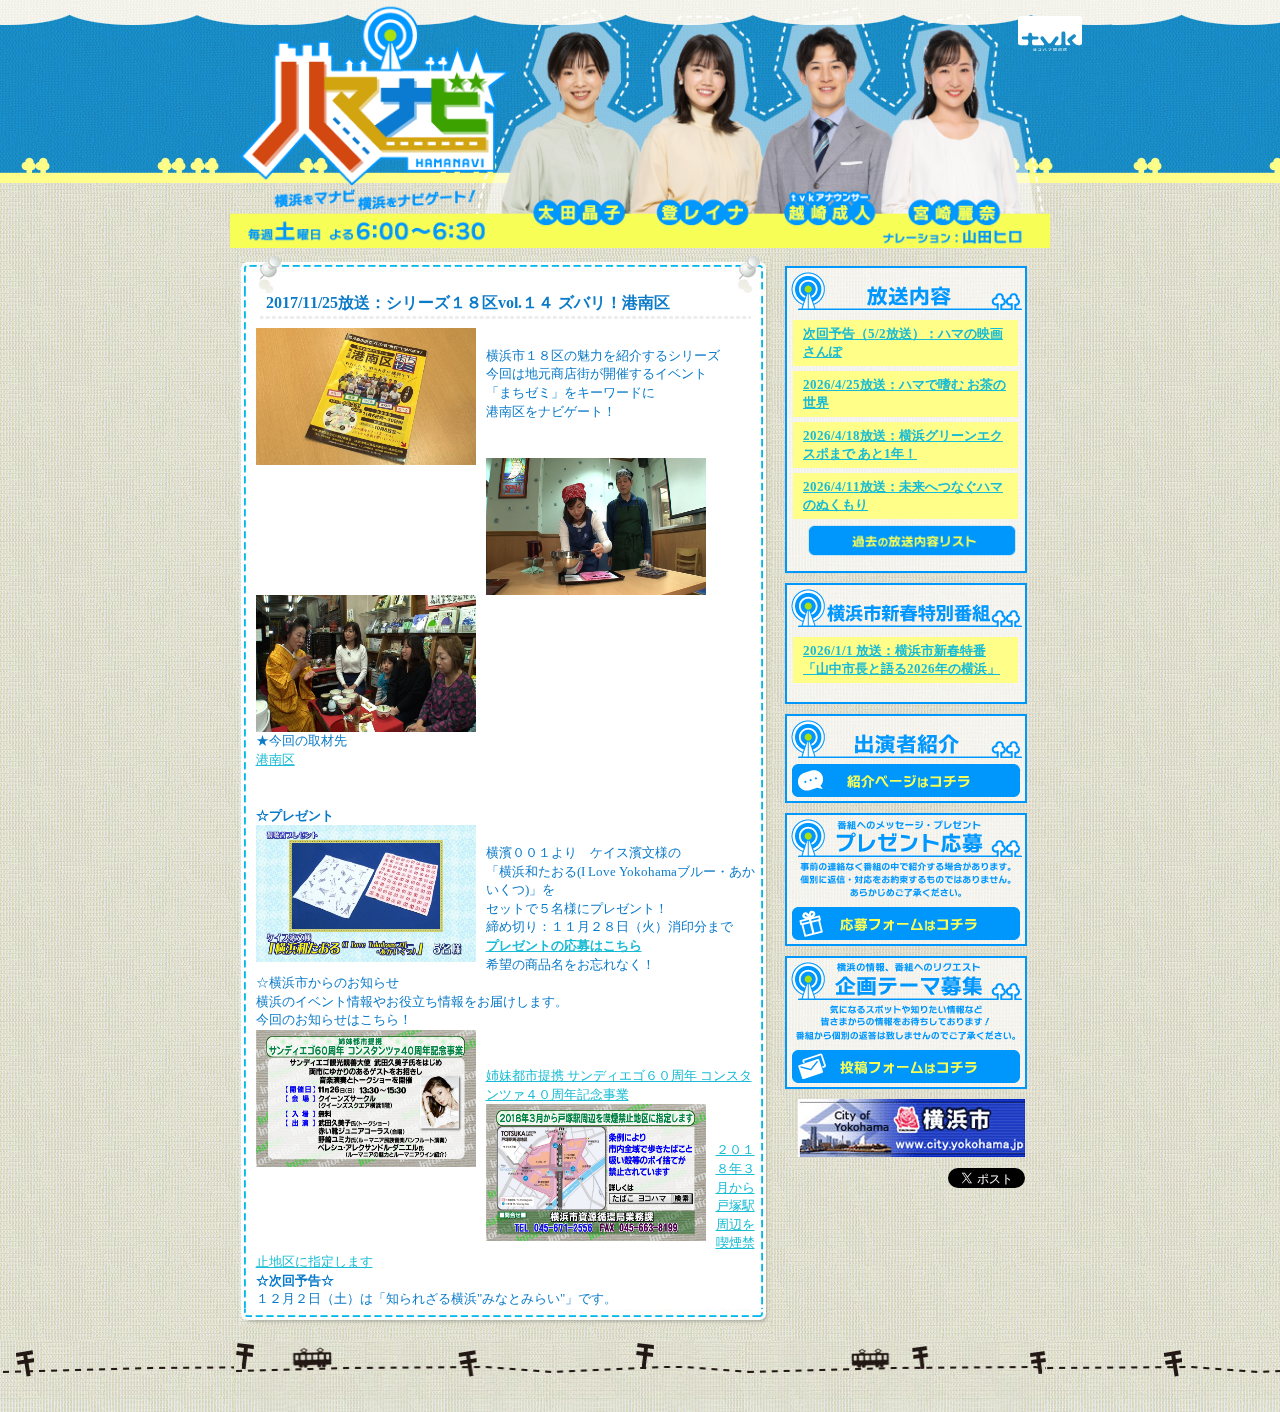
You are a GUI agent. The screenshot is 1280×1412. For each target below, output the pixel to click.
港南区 (275, 759)
